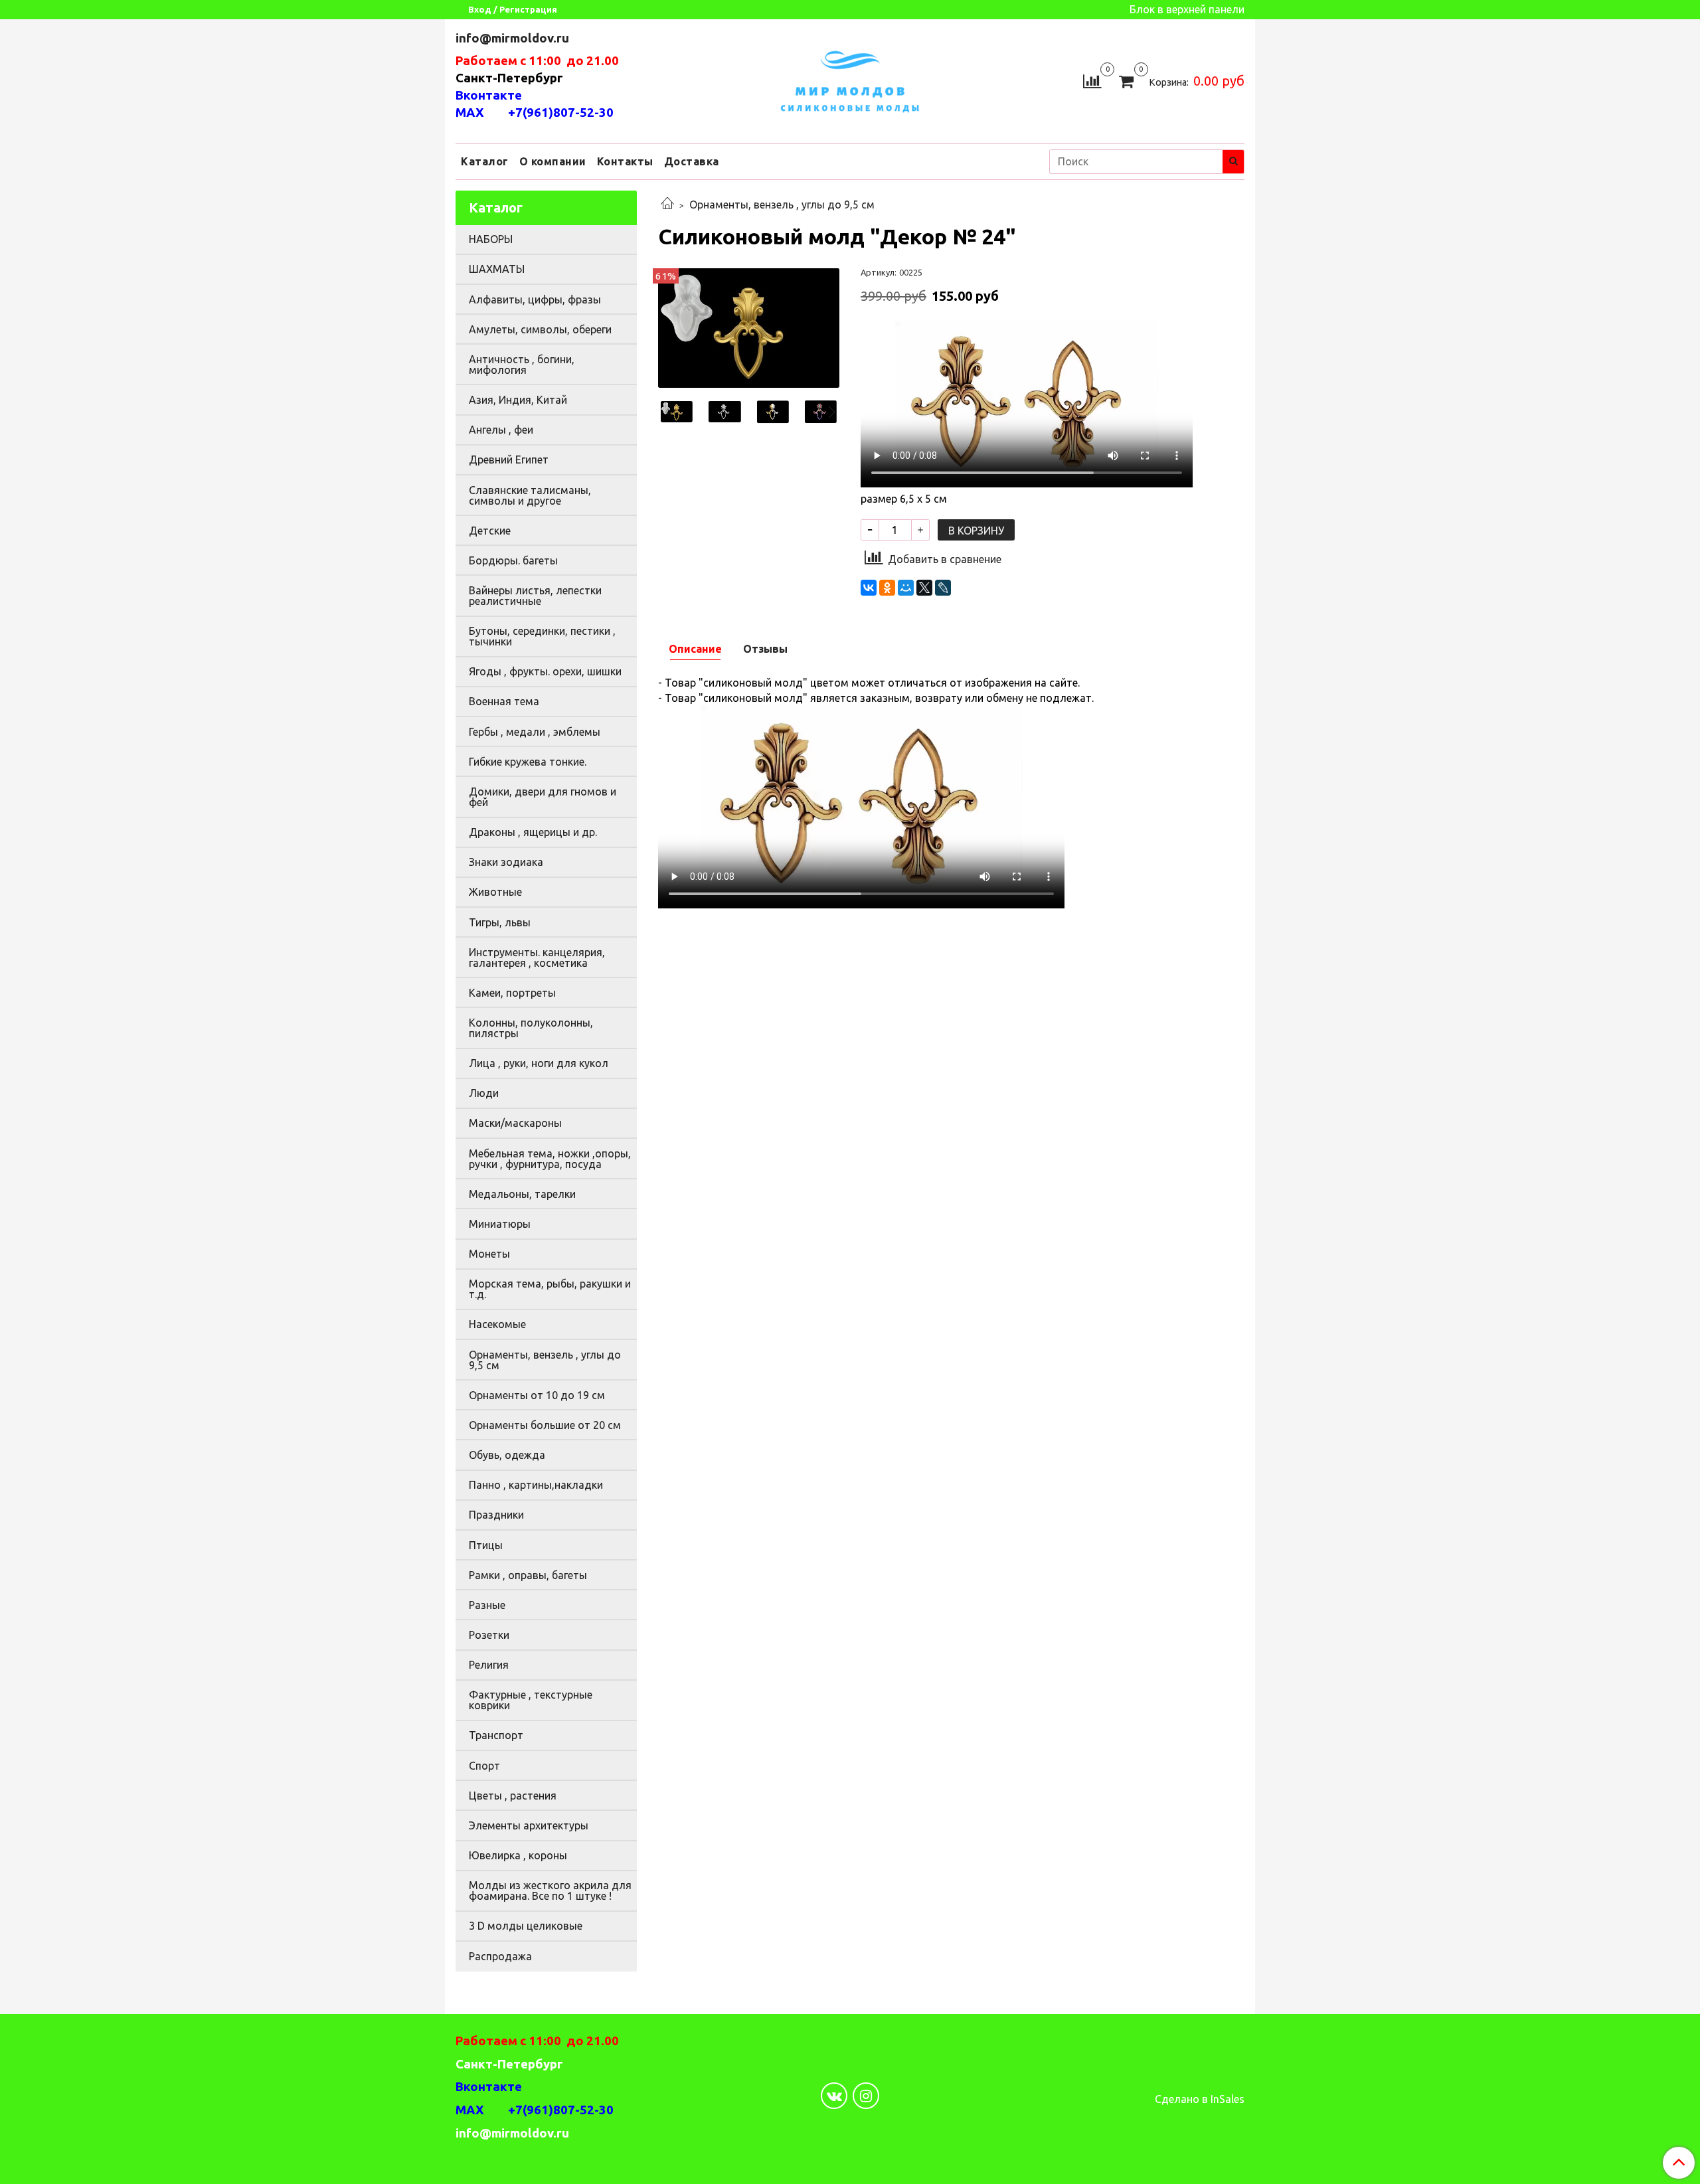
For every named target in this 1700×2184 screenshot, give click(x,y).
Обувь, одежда (507, 1455)
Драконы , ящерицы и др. (533, 832)
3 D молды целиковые (526, 1926)
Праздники (496, 1515)
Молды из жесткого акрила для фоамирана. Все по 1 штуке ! (550, 1890)
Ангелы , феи (501, 430)
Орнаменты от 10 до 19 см (537, 1395)
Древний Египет (509, 460)
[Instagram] (866, 2096)
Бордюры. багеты (513, 560)
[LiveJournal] (943, 588)
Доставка (692, 161)
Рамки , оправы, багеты (528, 1575)
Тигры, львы (500, 922)
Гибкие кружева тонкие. (528, 762)
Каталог (485, 161)
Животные (495, 892)
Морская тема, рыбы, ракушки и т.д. (550, 1289)
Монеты (489, 1254)
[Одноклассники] (887, 588)
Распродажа (500, 1956)
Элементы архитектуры (529, 1825)
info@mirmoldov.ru (514, 38)
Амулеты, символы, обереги (540, 329)
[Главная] (667, 205)
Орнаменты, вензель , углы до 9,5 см (782, 205)
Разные (487, 1605)
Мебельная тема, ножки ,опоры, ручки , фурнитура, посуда (550, 1159)
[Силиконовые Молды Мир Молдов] (850, 79)
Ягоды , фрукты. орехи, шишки (545, 671)
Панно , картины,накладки (536, 1485)
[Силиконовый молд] (749, 327)
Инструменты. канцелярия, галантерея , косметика (537, 958)
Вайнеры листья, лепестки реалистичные (535, 596)
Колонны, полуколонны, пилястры (531, 1028)
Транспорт (496, 1735)
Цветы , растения (513, 1796)
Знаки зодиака (506, 862)
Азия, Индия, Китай (518, 400)
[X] (924, 588)
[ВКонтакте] (869, 588)
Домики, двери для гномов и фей (543, 797)
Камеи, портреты (512, 993)
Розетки (489, 1635)
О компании (553, 161)
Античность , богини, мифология (522, 365)
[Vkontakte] (834, 2096)
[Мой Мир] (906, 588)
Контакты (625, 161)
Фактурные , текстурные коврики (531, 1700)
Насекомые (497, 1324)
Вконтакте (489, 95)
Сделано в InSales (1200, 2099)
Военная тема (504, 701)
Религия (489, 1665)
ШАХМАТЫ (497, 269)
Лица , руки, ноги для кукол (539, 1063)
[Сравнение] (1092, 80)
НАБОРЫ (491, 239)
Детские (490, 531)
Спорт (484, 1766)
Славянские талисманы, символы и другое (530, 495)
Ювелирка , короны (518, 1855)
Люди (484, 1093)
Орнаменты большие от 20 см (545, 1425)
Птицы (486, 1545)
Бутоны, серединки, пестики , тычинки (542, 636)
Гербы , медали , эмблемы (535, 732)
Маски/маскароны (515, 1123)
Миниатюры (500, 1224)
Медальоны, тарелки (522, 1194)
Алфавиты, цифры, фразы (535, 299)
